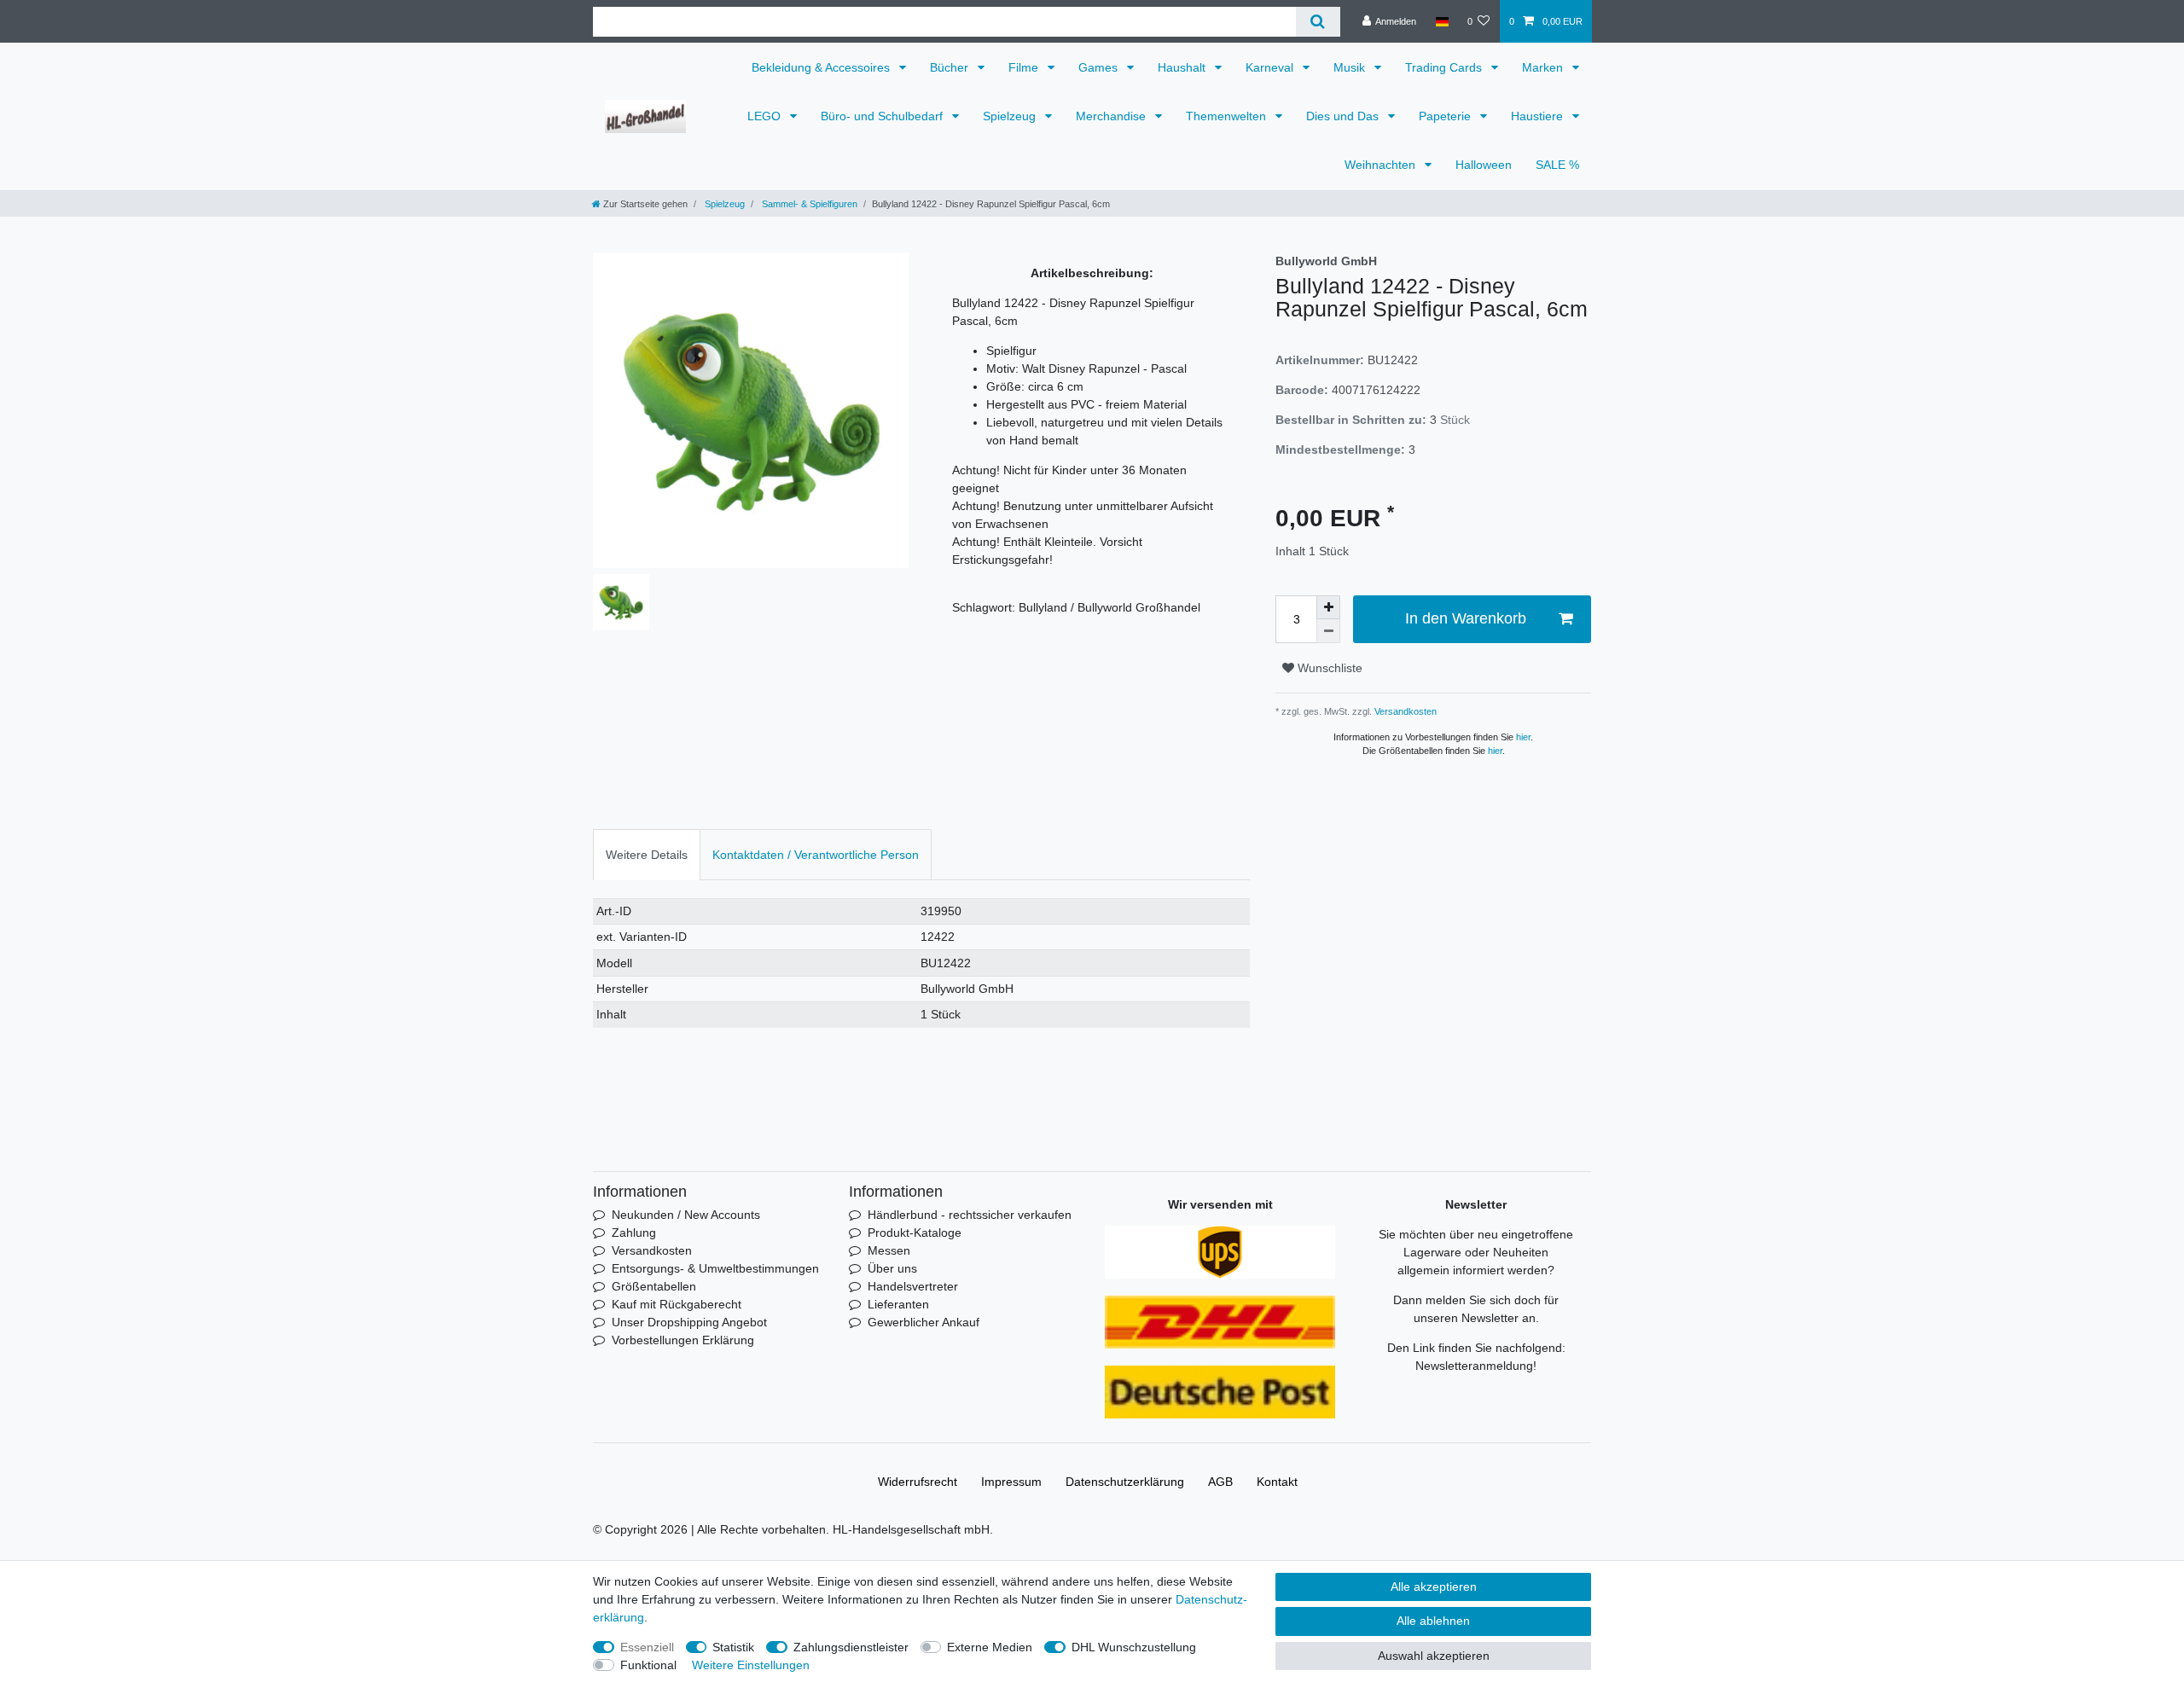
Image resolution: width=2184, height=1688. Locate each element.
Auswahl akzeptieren (1434, 1656)
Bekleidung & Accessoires (822, 67)
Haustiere (1539, 116)
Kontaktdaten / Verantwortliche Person (816, 855)
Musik (1351, 67)
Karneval (1271, 67)
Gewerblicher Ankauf (924, 1322)
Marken (1544, 67)
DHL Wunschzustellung (1134, 1647)
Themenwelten (1228, 116)
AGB (1220, 1482)
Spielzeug (1011, 116)
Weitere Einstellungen (751, 1665)
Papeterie (1446, 116)
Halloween (1484, 165)
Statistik (733, 1647)
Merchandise (1112, 116)
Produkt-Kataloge (915, 1233)
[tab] (647, 854)
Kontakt (1277, 1482)
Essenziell (647, 1647)
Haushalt (1183, 67)
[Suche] (1318, 22)
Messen (889, 1250)
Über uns (892, 1268)
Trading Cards (1445, 67)
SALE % (1557, 165)
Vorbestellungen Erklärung (683, 1340)
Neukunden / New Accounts (686, 1215)
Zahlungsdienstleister (851, 1647)
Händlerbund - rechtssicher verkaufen (970, 1215)
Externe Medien (990, 1647)
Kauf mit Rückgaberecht (677, 1304)
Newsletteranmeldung (1474, 1366)
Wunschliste (1328, 668)
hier (1523, 737)
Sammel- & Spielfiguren (808, 204)
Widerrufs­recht (918, 1482)
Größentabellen (654, 1286)
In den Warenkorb (1466, 618)
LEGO (766, 116)
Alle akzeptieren (1434, 1586)
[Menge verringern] (1328, 631)
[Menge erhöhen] (1328, 607)
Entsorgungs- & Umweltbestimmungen (715, 1268)
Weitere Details (647, 855)
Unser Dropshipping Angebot (689, 1322)
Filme (1025, 67)
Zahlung (634, 1233)
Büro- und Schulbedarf (883, 116)
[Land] (1441, 21)
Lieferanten (898, 1304)
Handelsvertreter (913, 1286)
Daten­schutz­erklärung (1125, 1482)
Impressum (1011, 1482)
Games (1100, 67)
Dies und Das (1344, 116)
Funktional (648, 1665)
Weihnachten (1382, 165)
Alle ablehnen (1433, 1621)
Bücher (951, 67)
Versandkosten (1404, 711)
